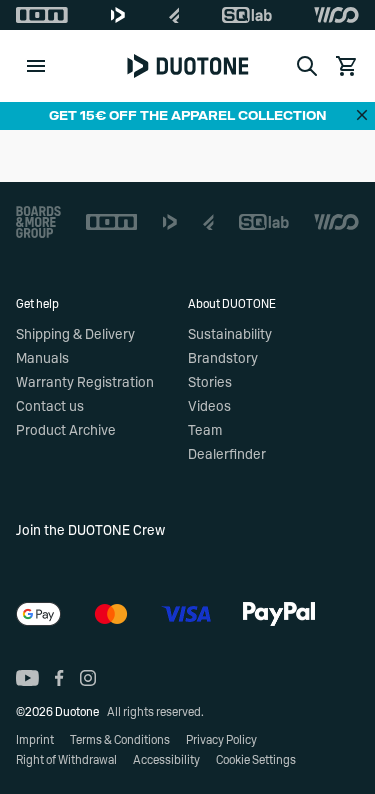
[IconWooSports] (336, 15)
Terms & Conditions (120, 740)
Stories (210, 383)
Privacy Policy (221, 740)
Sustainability (230, 335)
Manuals (42, 359)
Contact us (50, 407)
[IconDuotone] (118, 15)
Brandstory (223, 359)
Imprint (35, 740)
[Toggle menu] (36, 66)
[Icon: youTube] (27, 678)
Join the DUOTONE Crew (90, 531)
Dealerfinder (227, 455)
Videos (209, 407)
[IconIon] (42, 15)
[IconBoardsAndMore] (38, 222)
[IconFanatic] (174, 15)
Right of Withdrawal (66, 760)
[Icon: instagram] (88, 678)
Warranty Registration (85, 383)
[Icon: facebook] (59, 678)
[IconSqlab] (247, 15)
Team (205, 431)
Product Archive (66, 431)
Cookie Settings (256, 760)
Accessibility (166, 760)
